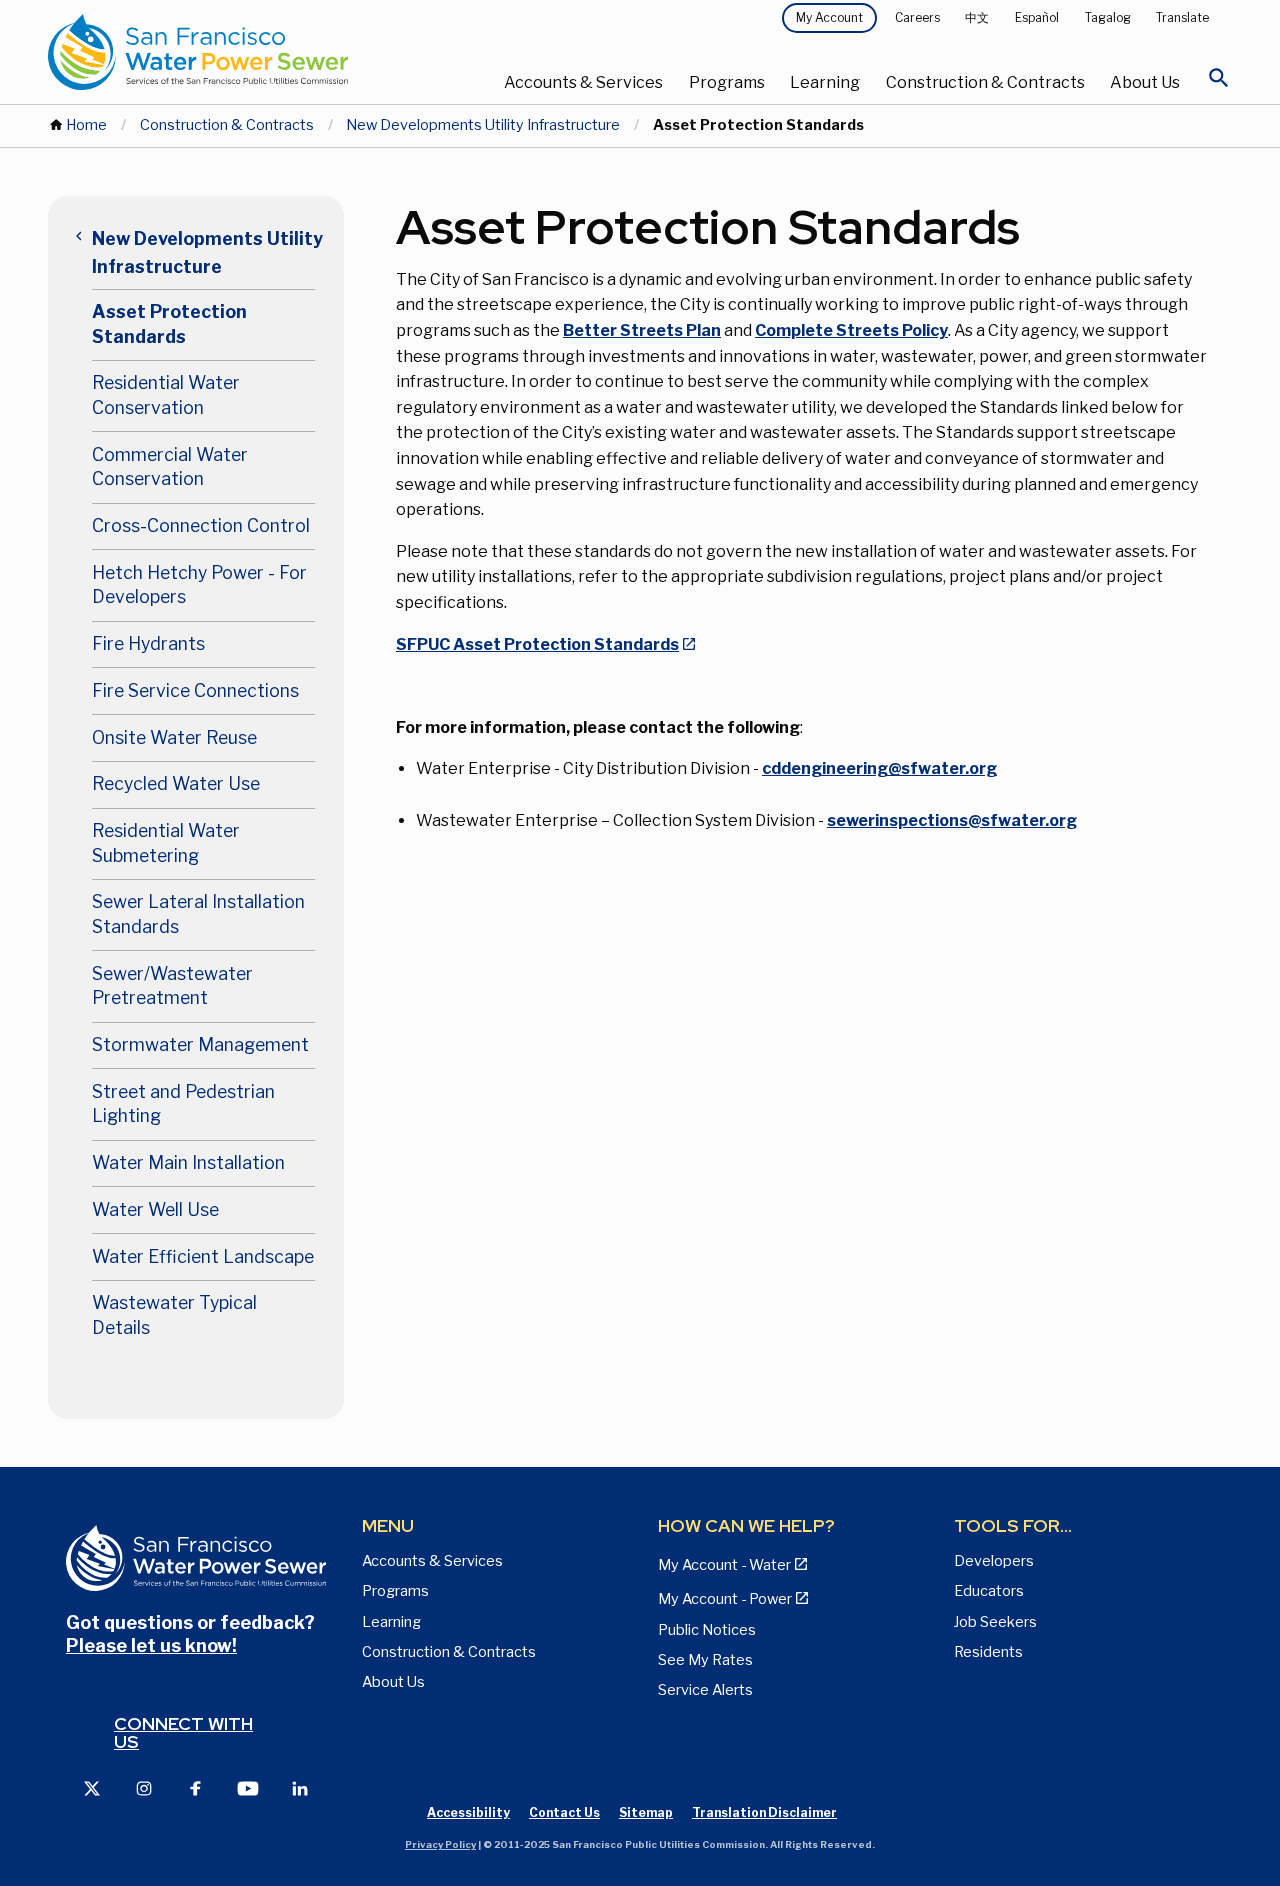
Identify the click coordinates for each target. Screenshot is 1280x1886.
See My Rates (705, 1660)
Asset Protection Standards (169, 324)
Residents (988, 1652)
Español (1037, 17)
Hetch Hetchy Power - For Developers (199, 585)
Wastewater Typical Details (174, 1315)
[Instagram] (144, 1787)
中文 (977, 17)
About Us (1145, 82)
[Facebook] (196, 1787)
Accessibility (468, 1812)
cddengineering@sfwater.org (879, 768)
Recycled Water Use (176, 783)
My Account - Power (725, 1599)
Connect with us (183, 1732)
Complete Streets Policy (851, 330)
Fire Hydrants (148, 643)
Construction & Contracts (985, 82)
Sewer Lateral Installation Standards (198, 914)
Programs (727, 82)
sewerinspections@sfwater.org (952, 820)
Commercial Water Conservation (170, 467)
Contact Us (564, 1812)
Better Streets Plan (642, 330)
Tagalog (1108, 17)
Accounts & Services (583, 82)
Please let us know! (151, 1645)
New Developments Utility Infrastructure (483, 125)
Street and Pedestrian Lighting (183, 1104)
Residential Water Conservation (166, 395)
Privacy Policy (440, 1844)
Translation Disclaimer (764, 1812)
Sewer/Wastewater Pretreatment (172, 986)
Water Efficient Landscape (203, 1256)
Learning (825, 82)
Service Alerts (705, 1690)
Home (86, 125)
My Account (829, 17)
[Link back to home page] (245, 52)
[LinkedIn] (300, 1787)
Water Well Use (155, 1209)
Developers (994, 1561)
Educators (989, 1591)
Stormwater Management (200, 1044)
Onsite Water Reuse (174, 737)
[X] (92, 1787)
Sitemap (646, 1812)
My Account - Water (724, 1565)
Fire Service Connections (195, 690)
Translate (1182, 17)
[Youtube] (248, 1787)
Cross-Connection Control (201, 525)
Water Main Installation (188, 1162)
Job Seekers (995, 1622)
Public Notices (707, 1630)
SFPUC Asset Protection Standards (537, 644)
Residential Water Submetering (166, 843)
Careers (917, 17)
